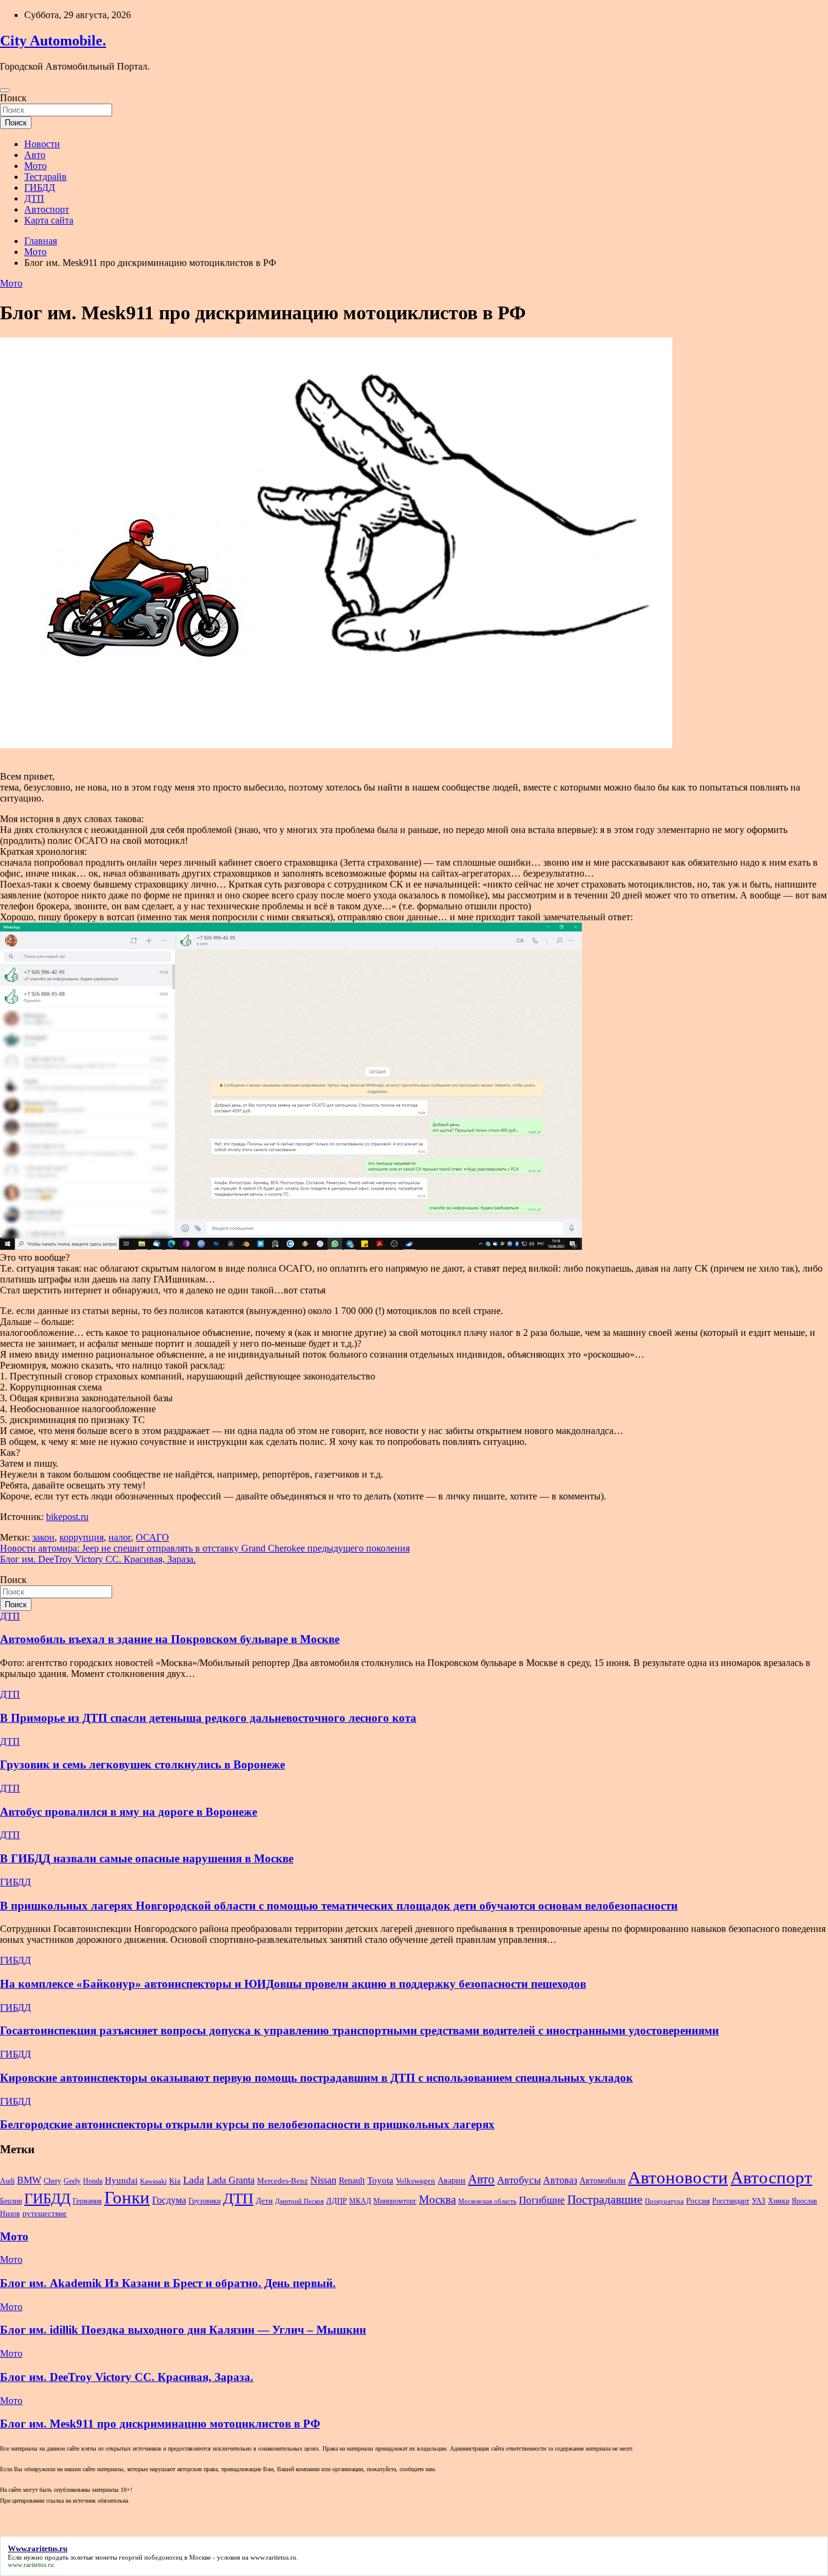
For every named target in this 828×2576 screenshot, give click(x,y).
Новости (42, 144)
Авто (35, 155)
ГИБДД (40, 188)
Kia (175, 2181)
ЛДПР (336, 2201)
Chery (52, 2181)
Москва (437, 2199)
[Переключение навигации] (5, 90)
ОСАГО (152, 1537)
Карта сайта (49, 220)
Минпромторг (395, 2201)
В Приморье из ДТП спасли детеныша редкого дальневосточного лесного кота (208, 1718)
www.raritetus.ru (273, 2557)
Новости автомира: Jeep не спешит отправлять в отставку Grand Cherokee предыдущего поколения (205, 1548)
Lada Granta (231, 2180)
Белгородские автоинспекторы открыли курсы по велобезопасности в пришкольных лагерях (247, 2124)
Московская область (487, 2201)
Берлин (11, 2201)
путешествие (45, 2214)
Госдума (169, 2200)
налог (120, 1537)
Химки (779, 2201)
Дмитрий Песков (299, 2201)
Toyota (380, 2180)
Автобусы (519, 2180)
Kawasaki (153, 2181)
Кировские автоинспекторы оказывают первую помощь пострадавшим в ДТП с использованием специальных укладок (316, 2078)
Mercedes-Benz (282, 2181)
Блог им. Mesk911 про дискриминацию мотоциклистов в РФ (160, 2424)
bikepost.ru (67, 1517)
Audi (7, 2181)
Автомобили (603, 2180)
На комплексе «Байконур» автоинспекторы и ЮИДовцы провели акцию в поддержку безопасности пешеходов (293, 1984)
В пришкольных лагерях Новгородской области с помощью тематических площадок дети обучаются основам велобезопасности (339, 1906)
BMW (29, 2180)
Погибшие (542, 2200)
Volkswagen (416, 2181)
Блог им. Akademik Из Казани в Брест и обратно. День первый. (168, 2283)
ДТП (34, 198)
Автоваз (560, 2180)
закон (43, 1537)
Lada (194, 2180)
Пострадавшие (605, 2199)
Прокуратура (664, 2201)
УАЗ (759, 2201)
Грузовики (205, 2201)
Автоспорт (47, 209)
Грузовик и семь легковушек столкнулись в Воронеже (142, 1764)
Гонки (127, 2197)
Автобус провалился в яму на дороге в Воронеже (129, 1812)
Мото (35, 166)
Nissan (323, 2180)
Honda (93, 2181)
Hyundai (121, 2180)
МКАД (360, 2201)
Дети (264, 2201)
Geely (72, 2181)
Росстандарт (731, 2201)
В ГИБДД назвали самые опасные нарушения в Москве (147, 1858)
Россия (698, 2201)
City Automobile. (53, 41)
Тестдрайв (45, 177)
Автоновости (678, 2177)
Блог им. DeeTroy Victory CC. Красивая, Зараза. (98, 1559)
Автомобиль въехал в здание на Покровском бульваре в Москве (170, 1639)
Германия (87, 2201)
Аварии (452, 2180)
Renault (352, 2180)
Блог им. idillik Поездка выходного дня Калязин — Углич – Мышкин (183, 2330)
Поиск (13, 98)
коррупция (82, 1537)
